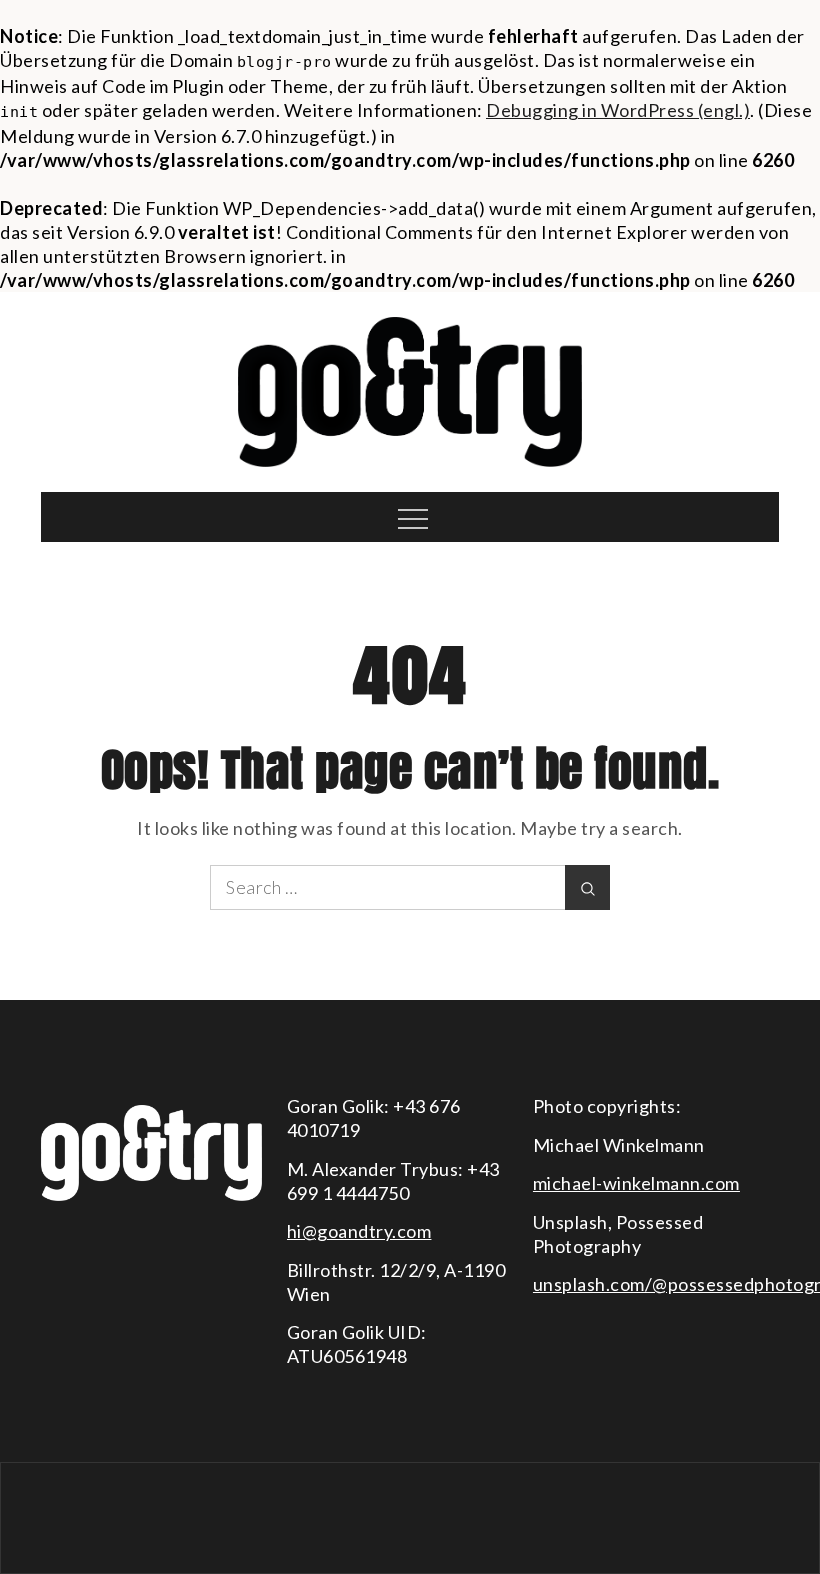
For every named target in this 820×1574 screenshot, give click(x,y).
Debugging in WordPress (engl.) (618, 110)
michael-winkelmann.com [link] (636, 1183)
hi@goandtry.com (359, 1231)
